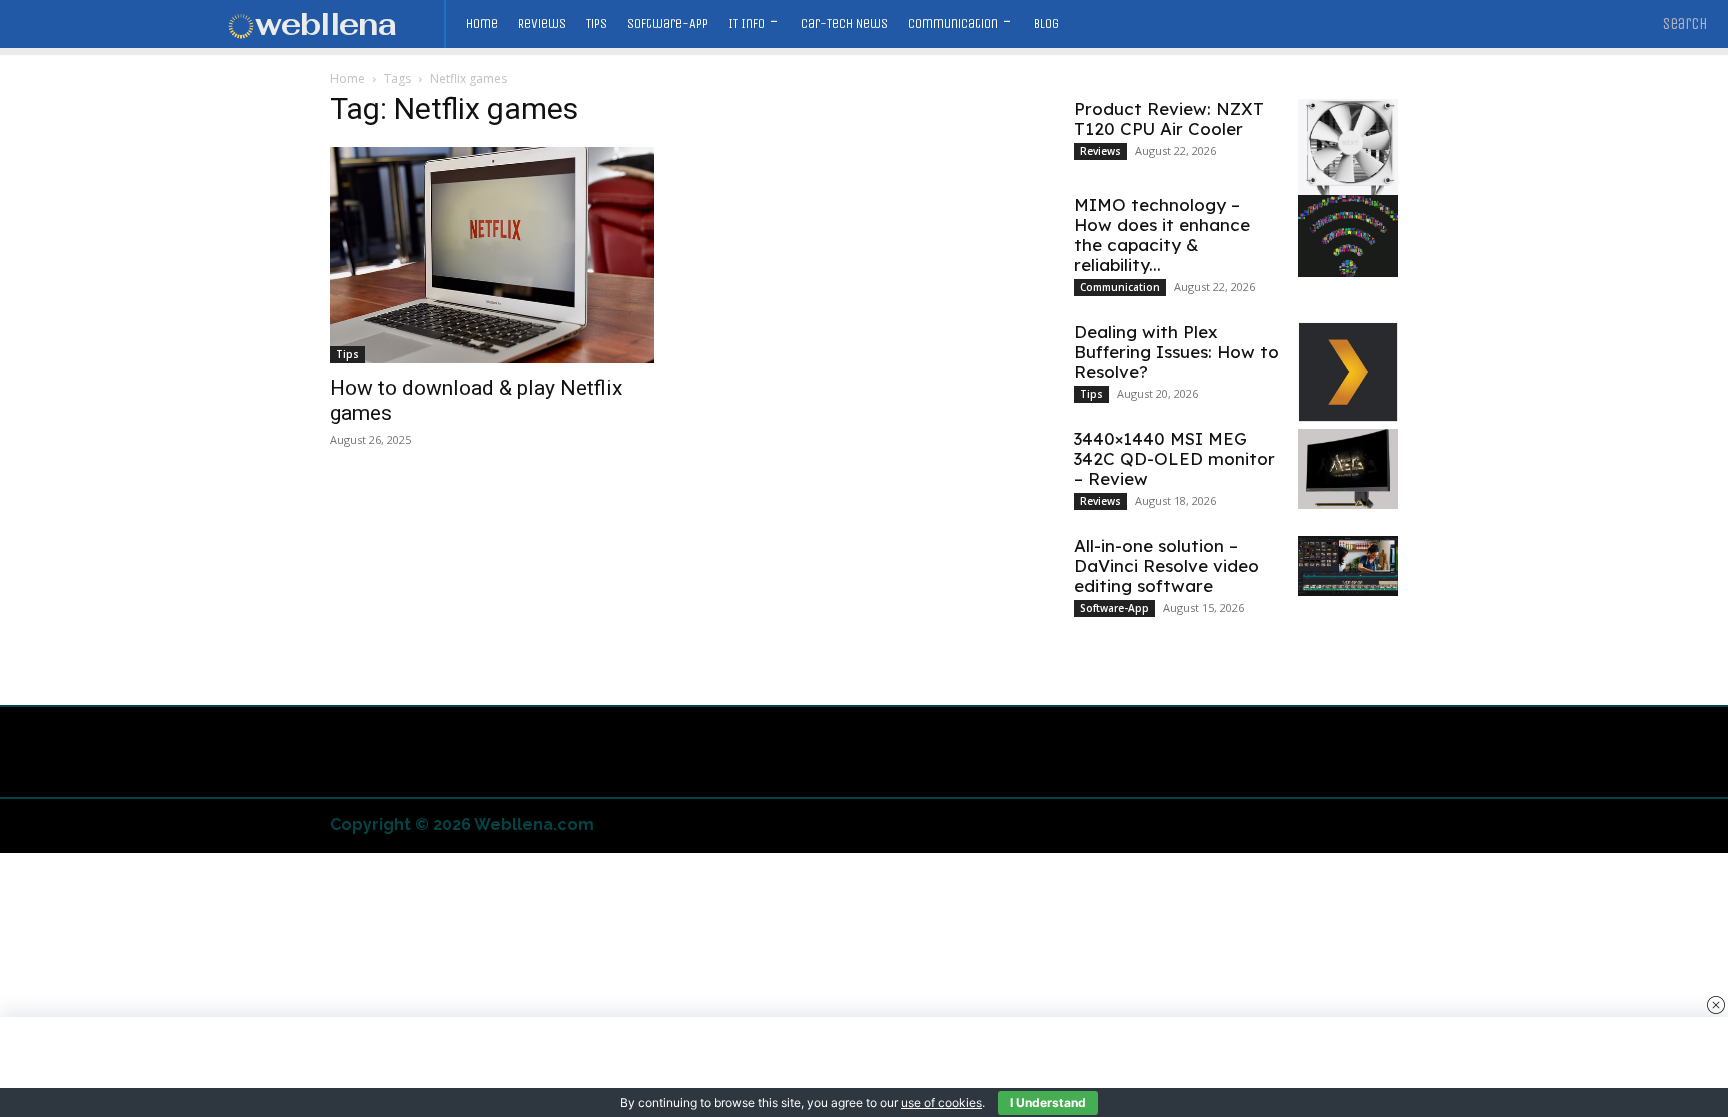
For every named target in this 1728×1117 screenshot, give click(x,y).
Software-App (1114, 608)
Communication (1120, 287)
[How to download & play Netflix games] (492, 255)
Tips (347, 354)
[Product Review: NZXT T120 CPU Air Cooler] (1348, 155)
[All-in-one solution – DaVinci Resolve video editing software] (1348, 566)
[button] (1685, 24)
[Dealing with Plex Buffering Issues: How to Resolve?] (1348, 372)
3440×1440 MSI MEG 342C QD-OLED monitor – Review (1174, 458)
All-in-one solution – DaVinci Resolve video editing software (1166, 565)
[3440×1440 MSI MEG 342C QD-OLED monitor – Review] (1348, 469)
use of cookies (941, 1102)
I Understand (1048, 1102)
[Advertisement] (864, 1067)
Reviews (1100, 151)
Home (347, 78)
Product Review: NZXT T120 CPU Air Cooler (1169, 118)
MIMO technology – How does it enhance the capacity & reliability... (1162, 234)
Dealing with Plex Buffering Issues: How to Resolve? (1176, 351)
